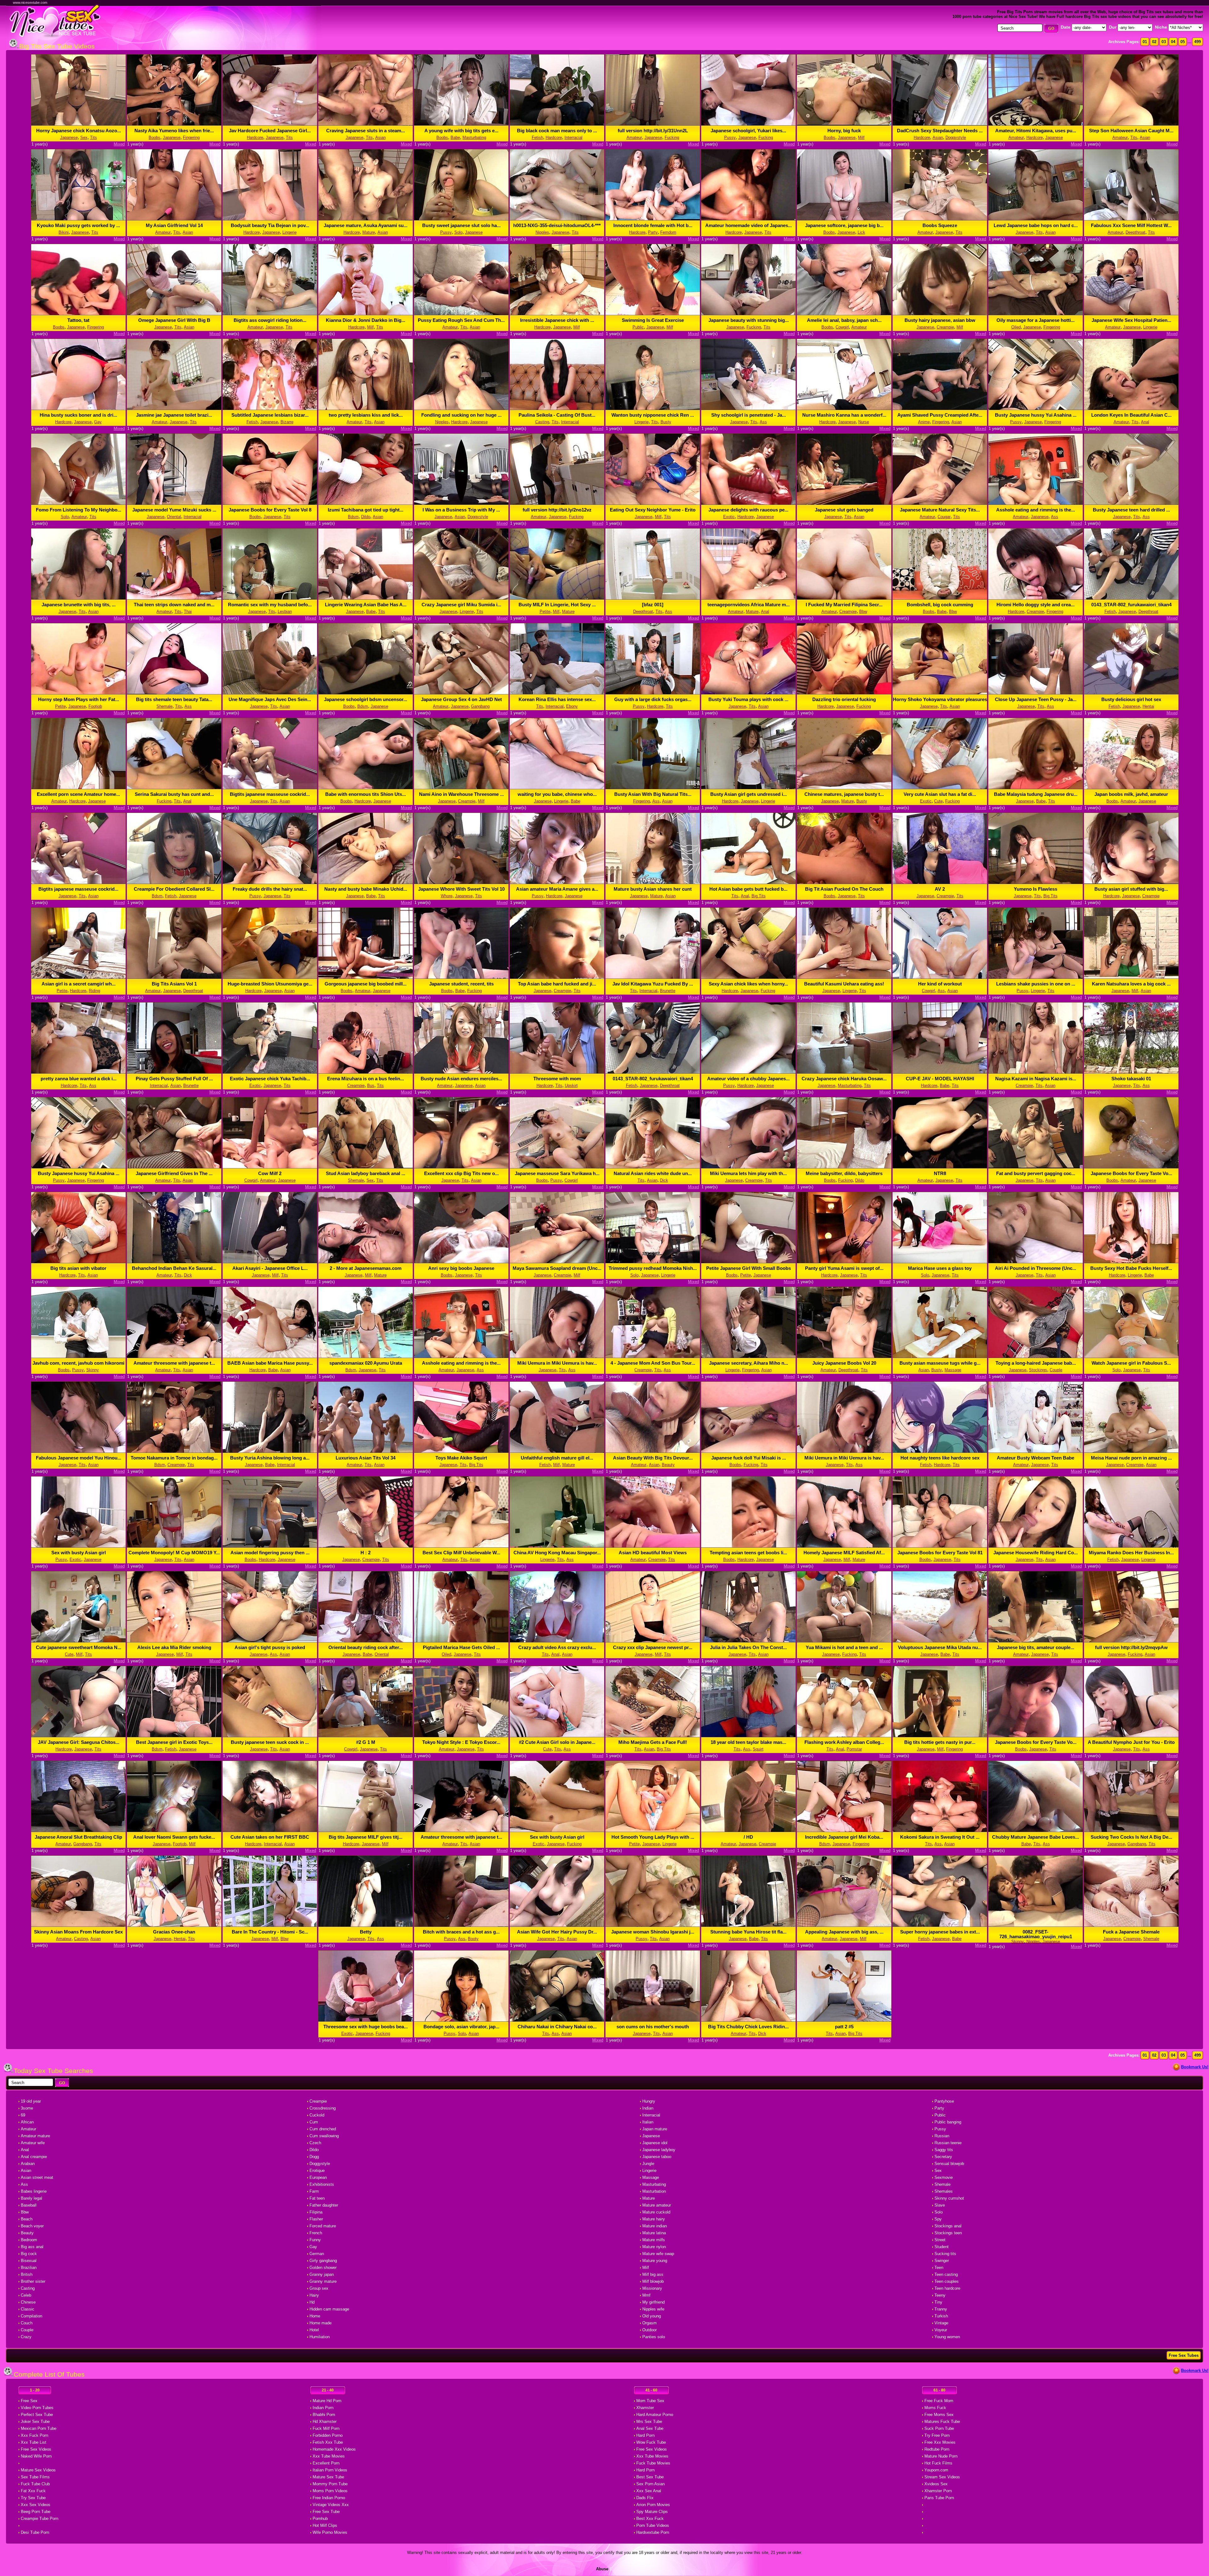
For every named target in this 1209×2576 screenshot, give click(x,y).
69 (23, 2115)
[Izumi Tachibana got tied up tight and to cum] (366, 503)
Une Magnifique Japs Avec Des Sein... (270, 699)
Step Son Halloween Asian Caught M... (1131, 131)
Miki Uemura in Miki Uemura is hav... (557, 1363)
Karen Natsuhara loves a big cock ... (1131, 984)
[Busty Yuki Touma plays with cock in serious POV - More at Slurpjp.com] (748, 693)
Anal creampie (34, 2157)
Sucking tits (945, 2254)
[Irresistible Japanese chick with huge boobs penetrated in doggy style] (557, 314)
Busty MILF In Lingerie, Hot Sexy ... (557, 605)
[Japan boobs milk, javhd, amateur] (1131, 788)
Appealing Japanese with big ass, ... (844, 1932)
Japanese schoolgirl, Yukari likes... (748, 131)
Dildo (366, 517)
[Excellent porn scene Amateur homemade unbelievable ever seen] (78, 788)
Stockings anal (948, 2226)
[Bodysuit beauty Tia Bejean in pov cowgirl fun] (270, 219)
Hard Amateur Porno (655, 2415)
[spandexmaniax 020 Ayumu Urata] (366, 1356)
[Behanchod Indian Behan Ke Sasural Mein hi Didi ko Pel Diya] (174, 1262)
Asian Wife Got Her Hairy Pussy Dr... (557, 1932)
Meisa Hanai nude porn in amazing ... (1131, 1458)
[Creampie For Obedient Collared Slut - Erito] (174, 882)
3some (27, 2108)
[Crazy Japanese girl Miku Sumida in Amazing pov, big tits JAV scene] (461, 598)
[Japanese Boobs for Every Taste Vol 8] (270, 503)
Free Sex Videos (36, 2449)
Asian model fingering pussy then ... (270, 1553)
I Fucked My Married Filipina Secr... (844, 605)
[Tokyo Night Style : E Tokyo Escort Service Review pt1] (461, 1736)
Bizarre (287, 422)
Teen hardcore (947, 2288)
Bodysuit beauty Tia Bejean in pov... (270, 225)
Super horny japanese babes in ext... (940, 1932)
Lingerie (289, 232)
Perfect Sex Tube (37, 2415)
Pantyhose (944, 2101)
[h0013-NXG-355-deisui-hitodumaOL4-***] (557, 219)
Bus (371, 1085)
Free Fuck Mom (939, 2401)
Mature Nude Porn (941, 2456)
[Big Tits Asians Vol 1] (174, 977)
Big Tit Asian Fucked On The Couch (844, 889)
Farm (314, 2191)
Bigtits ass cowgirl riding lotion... (270, 320)
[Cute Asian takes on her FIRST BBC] (270, 1830)
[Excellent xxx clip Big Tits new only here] (461, 1167)
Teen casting (946, 2274)
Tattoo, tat (78, 320)
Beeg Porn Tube (36, 2512)
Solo (458, 232)
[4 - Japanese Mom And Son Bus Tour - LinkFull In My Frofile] (653, 1356)
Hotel (314, 2330)
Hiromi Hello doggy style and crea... (1036, 605)
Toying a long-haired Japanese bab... (1036, 1363)
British (27, 2274)
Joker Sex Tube (35, 2422)
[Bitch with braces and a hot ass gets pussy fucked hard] (461, 1925)
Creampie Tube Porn (40, 2519)
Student (942, 2247)
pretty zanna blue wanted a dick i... (79, 1079)
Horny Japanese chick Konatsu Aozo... (79, 131)
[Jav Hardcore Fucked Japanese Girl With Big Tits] (270, 124)
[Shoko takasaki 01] (1131, 1072)
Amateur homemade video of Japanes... (749, 225)
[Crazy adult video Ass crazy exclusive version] (557, 1641)
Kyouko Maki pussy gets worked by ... (78, 225)
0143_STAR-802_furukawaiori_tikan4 (1131, 605)
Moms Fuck (935, 2408)
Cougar (944, 517)
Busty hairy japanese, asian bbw (940, 320)
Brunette (668, 991)
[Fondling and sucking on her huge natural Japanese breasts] (461, 408)
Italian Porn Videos (330, 2470)
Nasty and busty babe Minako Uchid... (366, 889)
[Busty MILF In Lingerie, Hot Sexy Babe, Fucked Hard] (557, 598)
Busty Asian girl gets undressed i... (749, 794)
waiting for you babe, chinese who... (557, 794)
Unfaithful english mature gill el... (557, 1458)
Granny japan (322, 2274)
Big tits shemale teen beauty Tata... (174, 699)
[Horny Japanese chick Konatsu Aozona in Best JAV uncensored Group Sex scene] (78, 124)
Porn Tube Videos (653, 2525)
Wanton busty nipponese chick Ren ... (653, 415)
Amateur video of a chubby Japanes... (748, 1079)
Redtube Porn (937, 2449)
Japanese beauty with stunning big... (749, 320)
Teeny (940, 2295)
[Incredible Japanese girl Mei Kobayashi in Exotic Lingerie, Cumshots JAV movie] (844, 1830)
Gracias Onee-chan (174, 1932)
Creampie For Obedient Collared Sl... (174, 889)
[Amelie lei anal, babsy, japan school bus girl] (844, 314)
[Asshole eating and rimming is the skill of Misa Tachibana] (1036, 503)
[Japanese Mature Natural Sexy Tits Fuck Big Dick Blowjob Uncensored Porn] (940, 503)
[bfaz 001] (653, 605)
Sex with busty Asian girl (79, 1553)
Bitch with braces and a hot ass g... (461, 1932)
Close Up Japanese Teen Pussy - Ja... (1036, 699)
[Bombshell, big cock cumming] (940, 598)
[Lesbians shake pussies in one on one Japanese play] (1036, 977)
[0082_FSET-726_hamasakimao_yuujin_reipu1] (1036, 1925)
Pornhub (320, 2519)
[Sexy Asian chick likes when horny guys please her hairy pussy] (748, 977)
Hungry (649, 2101)
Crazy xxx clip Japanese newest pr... (653, 1647)
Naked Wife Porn (36, 2456)
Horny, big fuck (844, 131)
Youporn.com (936, 2470)
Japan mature (655, 2129)
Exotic (729, 517)
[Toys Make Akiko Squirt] (461, 1451)
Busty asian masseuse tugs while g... (940, 1363)
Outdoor (650, 2330)
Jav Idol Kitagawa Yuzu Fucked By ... (653, 984)
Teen (939, 2268)
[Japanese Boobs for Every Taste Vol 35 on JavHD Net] (1131, 1167)
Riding (94, 991)
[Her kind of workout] (940, 977)
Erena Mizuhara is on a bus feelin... (366, 1079)
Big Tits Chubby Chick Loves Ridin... (748, 2027)
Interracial (573, 137)
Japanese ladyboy (659, 2150)
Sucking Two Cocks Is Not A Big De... (1131, 1837)
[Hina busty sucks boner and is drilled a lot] (78, 408)
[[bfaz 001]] (653, 598)
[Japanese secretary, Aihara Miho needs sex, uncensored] (748, 1356)
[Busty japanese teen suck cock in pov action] (270, 1736)
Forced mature (323, 2226)
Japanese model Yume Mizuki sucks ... (174, 510)
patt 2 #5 (844, 2027)
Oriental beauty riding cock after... (366, 1647)
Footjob (95, 706)
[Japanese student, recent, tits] (461, 977)
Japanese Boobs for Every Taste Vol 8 (270, 510)
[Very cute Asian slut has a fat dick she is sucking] (940, 788)
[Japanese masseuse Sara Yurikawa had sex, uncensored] (557, 1167)
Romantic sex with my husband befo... (270, 605)
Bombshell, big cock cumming (940, 605)
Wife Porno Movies (330, 2532)
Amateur (634, 137)
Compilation (31, 2316)
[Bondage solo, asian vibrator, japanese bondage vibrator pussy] (461, 2020)
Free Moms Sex (939, 2415)
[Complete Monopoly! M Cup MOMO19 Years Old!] (174, 1546)
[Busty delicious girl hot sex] (1131, 693)
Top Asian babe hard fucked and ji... (557, 984)
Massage (953, 1370)
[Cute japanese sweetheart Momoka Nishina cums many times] (78, 1641)
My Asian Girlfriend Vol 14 (174, 225)
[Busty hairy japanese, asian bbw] (940, 314)
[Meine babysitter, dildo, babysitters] (844, 1167)
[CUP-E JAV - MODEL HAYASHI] (940, 1072)
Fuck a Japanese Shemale (1131, 1932)
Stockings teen (948, 2233)
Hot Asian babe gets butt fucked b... (748, 889)
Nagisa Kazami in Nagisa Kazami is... (1036, 1079)
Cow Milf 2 (270, 1173)
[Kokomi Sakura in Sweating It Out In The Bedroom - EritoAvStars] (940, 1830)
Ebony (572, 706)
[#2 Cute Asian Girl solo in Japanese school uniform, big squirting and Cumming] (557, 1736)
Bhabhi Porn (324, 2415)
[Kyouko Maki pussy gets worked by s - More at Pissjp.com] (78, 219)
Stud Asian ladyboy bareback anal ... (366, 1173)
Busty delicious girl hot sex (1131, 699)
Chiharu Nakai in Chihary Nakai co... (557, 2027)
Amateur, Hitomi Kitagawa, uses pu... (1036, 131)
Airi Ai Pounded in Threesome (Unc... (1036, 1268)
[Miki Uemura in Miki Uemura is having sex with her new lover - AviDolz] (557, 1356)
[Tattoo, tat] (78, 314)
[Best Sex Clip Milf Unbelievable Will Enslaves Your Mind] (461, 1546)
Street (940, 2240)
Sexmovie (944, 2177)
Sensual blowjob (949, 2164)
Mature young (655, 2261)
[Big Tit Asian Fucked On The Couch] (844, 882)
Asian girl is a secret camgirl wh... (79, 984)
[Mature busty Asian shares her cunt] (653, 882)
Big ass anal (32, 2247)
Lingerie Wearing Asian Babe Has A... (366, 605)
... (1189, 42)
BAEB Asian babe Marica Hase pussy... (270, 1363)
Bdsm (353, 517)
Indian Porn (323, 2408)
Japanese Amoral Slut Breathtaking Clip (78, 1837)
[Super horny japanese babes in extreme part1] (940, 1925)
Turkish (941, 2316)
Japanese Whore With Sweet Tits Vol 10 (461, 889)
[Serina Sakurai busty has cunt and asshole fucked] (174, 788)
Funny (315, 2240)
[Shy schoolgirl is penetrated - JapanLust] (748, 408)
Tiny (938, 2302)
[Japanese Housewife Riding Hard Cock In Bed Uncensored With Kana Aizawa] (1036, 1546)
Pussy (730, 137)
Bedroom (29, 2240)
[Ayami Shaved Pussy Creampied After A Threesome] (940, 408)
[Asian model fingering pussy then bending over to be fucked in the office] (270, 1546)
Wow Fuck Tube (651, 2442)
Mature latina (654, 2233)
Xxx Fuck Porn (34, 2435)
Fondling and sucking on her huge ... (461, 415)
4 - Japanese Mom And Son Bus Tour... (653, 1363)
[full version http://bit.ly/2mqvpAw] (1131, 1641)
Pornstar (854, 1749)
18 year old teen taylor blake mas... (748, 1742)
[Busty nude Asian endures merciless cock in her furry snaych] (461, 1072)
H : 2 (366, 1553)
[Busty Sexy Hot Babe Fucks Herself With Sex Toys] (1131, 1262)
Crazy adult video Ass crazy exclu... (557, 1647)
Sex (84, 137)
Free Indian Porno (329, 2498)
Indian (648, 2108)
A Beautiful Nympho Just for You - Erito (1131, 1742)
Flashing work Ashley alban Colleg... (844, 1742)
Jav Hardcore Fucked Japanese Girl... (270, 131)
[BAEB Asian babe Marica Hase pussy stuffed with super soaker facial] (270, 1356)
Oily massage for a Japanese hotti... (1036, 320)
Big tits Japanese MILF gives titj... (366, 1837)
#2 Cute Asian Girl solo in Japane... (557, 1742)
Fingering (191, 137)
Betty (366, 1932)
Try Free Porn (937, 2435)
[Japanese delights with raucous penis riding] (748, 503)
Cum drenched (323, 2129)
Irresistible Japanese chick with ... (557, 320)
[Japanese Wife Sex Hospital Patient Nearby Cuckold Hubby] (1131, 314)
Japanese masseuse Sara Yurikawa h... (557, 1173)
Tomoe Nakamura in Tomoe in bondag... (174, 1458)
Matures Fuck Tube (942, 2422)
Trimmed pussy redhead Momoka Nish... (653, 1268)
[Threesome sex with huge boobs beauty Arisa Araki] (366, 2020)
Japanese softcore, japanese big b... (844, 225)
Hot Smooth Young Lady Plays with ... (653, 1837)
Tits (94, 137)
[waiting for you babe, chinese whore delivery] (557, 788)
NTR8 (940, 1173)
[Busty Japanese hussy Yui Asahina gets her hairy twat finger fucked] (1036, 408)
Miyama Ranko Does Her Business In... (1131, 1553)
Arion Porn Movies (653, 2505)
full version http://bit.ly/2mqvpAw (1131, 1647)
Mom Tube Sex (650, 2401)
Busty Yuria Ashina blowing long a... (270, 1458)
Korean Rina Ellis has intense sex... (557, 699)
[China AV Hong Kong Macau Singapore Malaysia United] (557, 1546)
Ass (763, 422)
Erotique (317, 2170)
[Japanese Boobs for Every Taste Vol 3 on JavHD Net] (1036, 1736)
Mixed (119, 144)
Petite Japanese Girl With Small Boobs (749, 1268)
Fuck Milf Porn (326, 2428)
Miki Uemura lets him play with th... (748, 1173)
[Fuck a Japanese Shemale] (1131, 1925)
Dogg (314, 2157)
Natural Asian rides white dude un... (653, 1173)
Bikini (64, 232)
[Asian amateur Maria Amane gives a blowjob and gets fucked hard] (557, 882)
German (317, 2254)
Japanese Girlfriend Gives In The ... (174, 1173)
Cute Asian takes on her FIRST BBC (270, 1837)
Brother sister (33, 2281)
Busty (666, 422)
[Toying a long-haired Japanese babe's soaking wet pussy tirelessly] (1036, 1356)
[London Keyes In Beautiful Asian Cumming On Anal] (1131, 408)
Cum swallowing (324, 2136)
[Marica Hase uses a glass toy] (940, 1262)
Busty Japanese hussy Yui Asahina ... (1036, 415)
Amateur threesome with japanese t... (174, 1363)
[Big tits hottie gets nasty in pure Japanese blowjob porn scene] (940, 1736)
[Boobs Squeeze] (940, 219)
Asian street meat (37, 2177)
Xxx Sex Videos (36, 2505)
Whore (447, 896)
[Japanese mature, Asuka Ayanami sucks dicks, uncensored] (366, 219)
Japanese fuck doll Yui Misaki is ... (749, 1458)
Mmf (646, 2295)
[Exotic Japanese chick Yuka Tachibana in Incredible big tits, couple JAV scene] (270, 1072)
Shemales (944, 2191)
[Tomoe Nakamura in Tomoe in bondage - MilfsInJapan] (174, 1451)
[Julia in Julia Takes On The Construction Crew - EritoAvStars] (748, 1641)
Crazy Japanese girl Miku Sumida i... (461, 605)
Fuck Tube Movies (653, 2463)
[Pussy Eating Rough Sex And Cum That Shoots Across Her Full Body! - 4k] (461, 314)
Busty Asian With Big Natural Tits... (653, 794)
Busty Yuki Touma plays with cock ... (748, 699)
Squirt (758, 1749)
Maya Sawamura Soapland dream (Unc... (557, 1268)
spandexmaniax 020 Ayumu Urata (366, 1363)
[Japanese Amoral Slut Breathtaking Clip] (78, 1830)
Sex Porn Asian (650, 2484)
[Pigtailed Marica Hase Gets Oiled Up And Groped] (461, 1641)
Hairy (314, 2295)
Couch (27, 2323)
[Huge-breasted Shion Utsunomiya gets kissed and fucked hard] (270, 977)
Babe (455, 137)
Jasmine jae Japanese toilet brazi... (174, 415)
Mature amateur (657, 2205)
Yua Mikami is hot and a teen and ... (844, 1647)
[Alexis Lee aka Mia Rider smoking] (174, 1641)
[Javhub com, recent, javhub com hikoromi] (78, 1356)
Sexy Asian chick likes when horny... (748, 984)
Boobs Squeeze (940, 225)
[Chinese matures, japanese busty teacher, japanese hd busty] (844, 788)
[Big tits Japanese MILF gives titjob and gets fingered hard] (366, 1830)
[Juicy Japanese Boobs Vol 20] (844, 1356)
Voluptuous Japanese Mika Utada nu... (940, 1647)
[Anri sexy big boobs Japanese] (461, 1262)
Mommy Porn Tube (330, 2484)
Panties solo (654, 2337)
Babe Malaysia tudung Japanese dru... (1036, 794)
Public (638, 327)
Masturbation (654, 2191)
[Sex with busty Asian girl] (78, 1546)
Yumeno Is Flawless (1036, 889)
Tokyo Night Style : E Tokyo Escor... (461, 1742)
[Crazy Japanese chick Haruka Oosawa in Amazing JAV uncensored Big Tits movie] (844, 1072)
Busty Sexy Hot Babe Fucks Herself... (1131, 1268)
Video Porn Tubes (37, 2408)
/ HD (748, 1837)
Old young (652, 2316)
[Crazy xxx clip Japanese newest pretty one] (653, 1641)
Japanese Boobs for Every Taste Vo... (1131, 1173)
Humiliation (320, 2337)
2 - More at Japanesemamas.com (366, 1268)
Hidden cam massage (329, 2309)
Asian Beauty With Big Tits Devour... (653, 1458)
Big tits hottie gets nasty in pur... (940, 1742)
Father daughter (324, 2205)
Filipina (316, 2212)
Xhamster (645, 2408)
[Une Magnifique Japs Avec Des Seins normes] (270, 693)
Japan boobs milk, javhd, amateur (1131, 794)
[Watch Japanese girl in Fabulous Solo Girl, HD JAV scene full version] (1131, 1356)
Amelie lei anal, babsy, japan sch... (844, 320)
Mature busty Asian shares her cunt (653, 889)
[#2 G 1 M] (366, 1736)
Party (653, 232)
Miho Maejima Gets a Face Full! (653, 1742)
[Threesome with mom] (557, 1072)
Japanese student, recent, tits (461, 984)
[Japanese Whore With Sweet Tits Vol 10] (461, 882)
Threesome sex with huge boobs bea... (366, 2027)
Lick (861, 232)
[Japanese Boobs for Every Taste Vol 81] (940, 1546)
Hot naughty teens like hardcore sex (940, 1458)
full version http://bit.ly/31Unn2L (653, 131)
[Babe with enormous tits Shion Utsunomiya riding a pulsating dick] (366, 788)
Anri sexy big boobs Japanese (461, 1268)
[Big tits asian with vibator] (78, 1262)
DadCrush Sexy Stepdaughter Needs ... (940, 131)
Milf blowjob (653, 2281)
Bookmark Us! (1195, 2067)
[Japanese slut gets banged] (844, 503)
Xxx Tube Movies (329, 2456)
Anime (924, 422)
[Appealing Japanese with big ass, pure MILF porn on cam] (844, 1925)
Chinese (28, 2302)
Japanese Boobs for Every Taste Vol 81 (940, 1553)
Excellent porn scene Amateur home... (78, 794)
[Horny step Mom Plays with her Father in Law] (78, 693)
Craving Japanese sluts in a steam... (366, 131)
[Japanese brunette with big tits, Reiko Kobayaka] (78, 598)
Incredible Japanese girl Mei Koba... (844, 1837)
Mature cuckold (656, 2212)
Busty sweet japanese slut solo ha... (461, 225)
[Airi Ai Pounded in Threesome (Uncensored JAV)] (1036, 1262)
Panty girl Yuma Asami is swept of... (844, 1268)
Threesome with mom (557, 1079)
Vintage (941, 2323)
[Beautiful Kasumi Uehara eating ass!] (844, 977)
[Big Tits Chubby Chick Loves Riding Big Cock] (748, 2020)
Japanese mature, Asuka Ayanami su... (366, 225)
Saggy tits (944, 2150)
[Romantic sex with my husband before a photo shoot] (270, 598)
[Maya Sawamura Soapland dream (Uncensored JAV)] (557, 1262)
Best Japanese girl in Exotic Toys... (174, 1742)
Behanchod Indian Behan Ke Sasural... (174, 1268)
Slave (940, 2205)
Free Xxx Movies (940, 2442)
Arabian (28, 2164)
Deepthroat (1135, 232)
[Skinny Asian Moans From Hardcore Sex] (78, 1925)
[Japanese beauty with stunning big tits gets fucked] (748, 314)
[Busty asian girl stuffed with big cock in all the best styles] (1131, 882)
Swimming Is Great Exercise (653, 320)
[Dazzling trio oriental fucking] (844, 693)
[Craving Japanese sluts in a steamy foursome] (366, 124)
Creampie (945, 327)
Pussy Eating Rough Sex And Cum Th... (461, 320)
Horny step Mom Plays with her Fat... (79, 699)
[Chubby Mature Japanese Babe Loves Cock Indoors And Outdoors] (1036, 1830)
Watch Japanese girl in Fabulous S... (1131, 1363)
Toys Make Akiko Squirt (461, 1458)
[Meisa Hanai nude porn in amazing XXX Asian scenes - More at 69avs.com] (1131, 1451)
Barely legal (31, 2198)
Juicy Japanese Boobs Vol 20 (844, 1363)
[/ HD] (748, 1830)
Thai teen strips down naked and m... (174, 605)
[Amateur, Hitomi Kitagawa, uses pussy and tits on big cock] (1036, 124)
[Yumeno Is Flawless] (1036, 882)
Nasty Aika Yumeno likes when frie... (174, 131)
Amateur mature (35, 2136)
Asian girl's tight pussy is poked (270, 1647)
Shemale (165, 706)
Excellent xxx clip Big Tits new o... (461, 1173)
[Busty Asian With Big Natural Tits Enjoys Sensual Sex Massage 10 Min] (653, 788)
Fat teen (317, 2198)
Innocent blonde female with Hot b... (653, 225)
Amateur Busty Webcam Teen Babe (1036, 1458)
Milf (861, 137)
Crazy (26, 2337)
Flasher (316, 2219)
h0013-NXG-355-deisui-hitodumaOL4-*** (557, 225)
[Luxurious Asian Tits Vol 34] (366, 1451)
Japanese (69, 137)
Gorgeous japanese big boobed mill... (366, 984)
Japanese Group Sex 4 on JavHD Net (461, 699)
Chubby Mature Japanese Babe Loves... (1036, 1837)
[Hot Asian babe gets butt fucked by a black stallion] (748, 882)
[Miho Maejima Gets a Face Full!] (653, 1736)
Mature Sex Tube (328, 2477)
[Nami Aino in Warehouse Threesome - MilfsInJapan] (461, 788)
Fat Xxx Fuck (33, 2491)
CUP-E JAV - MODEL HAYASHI (940, 1079)
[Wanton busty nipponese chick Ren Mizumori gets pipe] (653, 408)
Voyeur (941, 2330)
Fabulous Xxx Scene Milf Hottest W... (1131, 225)
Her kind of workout (940, 984)
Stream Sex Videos (942, 2477)
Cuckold (317, 2115)
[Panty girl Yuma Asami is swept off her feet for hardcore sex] (844, 1262)
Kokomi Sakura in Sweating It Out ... (940, 1837)
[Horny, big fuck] (844, 124)
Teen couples (947, 2281)
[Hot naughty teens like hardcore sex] (940, 1451)
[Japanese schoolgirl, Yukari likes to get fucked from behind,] (748, 124)
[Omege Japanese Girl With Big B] (174, 314)
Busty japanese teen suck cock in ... (270, 1742)
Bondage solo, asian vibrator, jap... (461, 2027)
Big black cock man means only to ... (557, 131)
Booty (473, 1939)
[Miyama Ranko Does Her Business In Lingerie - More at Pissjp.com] (1131, 1546)
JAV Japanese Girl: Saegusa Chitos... (79, 1742)
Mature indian (655, 2226)
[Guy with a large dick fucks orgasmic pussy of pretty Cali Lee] (653, 693)
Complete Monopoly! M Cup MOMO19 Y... (174, 1553)
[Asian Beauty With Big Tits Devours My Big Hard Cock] (653, 1451)
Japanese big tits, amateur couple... (1036, 1647)
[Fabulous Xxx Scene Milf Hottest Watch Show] (1131, 219)
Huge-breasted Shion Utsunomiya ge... (270, 984)
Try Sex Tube (33, 2498)
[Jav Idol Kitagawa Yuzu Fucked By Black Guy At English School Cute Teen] (653, 977)
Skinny (93, 1370)
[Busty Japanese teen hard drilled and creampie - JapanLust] (1131, 503)
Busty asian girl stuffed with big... (1131, 889)
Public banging (948, 2122)
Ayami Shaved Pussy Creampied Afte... (940, 415)
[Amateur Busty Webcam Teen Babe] (1036, 1451)
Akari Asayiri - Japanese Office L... (270, 1268)
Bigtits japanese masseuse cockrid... (270, 794)
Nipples (542, 232)
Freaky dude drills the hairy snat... (270, 889)
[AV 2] (940, 882)
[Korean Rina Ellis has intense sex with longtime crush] (557, 693)
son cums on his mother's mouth (653, 2027)
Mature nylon (654, 2247)
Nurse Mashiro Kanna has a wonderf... (844, 415)
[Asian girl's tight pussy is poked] (270, 1641)
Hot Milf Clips (325, 2525)
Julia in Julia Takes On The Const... (748, 1647)
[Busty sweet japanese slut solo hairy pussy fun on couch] (461, 219)
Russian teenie (948, 2143)
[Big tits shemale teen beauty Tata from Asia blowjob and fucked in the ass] (174, 693)
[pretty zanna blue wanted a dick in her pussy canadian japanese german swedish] (78, 1072)
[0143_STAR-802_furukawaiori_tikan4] (1131, 598)
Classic (28, 2309)
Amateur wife (33, 2143)
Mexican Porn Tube (39, 2428)
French (316, 2233)
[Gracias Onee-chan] (174, 1925)
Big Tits (759, 896)
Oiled (1016, 327)
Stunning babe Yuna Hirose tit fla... (748, 1932)
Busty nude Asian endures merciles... (461, 1079)
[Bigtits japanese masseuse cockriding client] (270, 788)
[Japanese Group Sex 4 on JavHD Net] (461, 693)
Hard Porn (645, 2435)
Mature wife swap (658, 2254)
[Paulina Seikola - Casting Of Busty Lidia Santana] (557, 408)
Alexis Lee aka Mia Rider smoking (174, 1647)
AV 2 (940, 889)
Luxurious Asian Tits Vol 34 (366, 1458)
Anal (1145, 422)
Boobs (154, 137)
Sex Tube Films (35, 2477)
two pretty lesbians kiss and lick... (366, 415)
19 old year (31, 2101)
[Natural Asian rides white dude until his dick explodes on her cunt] (653, 1167)
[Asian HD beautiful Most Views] (653, 1546)
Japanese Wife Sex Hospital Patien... (1131, 320)
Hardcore (255, 137)
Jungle (648, 2164)
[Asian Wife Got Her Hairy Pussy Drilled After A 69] (557, 1925)
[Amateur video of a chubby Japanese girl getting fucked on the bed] (748, 1072)
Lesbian (285, 611)
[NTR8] (940, 1167)
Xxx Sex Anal (649, 2491)
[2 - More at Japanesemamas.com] (366, 1262)
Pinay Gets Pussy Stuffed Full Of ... (174, 1079)
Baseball (29, 2205)
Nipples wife (653, 2309)
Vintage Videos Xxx (331, 2505)
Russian (942, 2136)
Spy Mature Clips (652, 2512)
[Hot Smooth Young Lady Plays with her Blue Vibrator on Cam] (653, 1830)
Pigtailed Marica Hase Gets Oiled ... (461, 1647)
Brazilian (29, 2268)
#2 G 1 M (366, 1742)
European (318, 2177)
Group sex (319, 2288)
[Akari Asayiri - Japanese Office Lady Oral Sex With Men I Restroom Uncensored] (270, 1262)
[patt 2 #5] (844, 2020)
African (27, 2122)
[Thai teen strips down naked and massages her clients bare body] (174, 598)
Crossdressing (323, 2108)
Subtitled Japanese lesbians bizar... (270, 415)
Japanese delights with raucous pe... (748, 510)
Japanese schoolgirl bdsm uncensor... (366, 699)
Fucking (672, 137)
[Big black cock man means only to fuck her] (557, 124)
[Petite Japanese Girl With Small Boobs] (748, 1262)
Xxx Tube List (34, 2442)
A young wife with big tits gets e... (461, 131)
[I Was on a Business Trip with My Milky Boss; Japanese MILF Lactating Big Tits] (461, 503)
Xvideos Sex (936, 2484)
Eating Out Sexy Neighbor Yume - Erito (653, 510)
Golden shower (323, 2268)
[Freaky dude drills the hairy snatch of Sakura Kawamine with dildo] (270, 882)
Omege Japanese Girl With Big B (174, 320)
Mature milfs (654, 2240)
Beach (27, 2219)
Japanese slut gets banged (844, 510)
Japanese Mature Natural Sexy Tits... (940, 510)
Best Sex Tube (650, 2477)
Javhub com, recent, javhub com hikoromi (78, 1363)
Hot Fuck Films (938, 2463)
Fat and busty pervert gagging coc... (1036, 1173)
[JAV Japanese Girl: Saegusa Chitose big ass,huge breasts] (78, 1736)
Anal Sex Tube (650, 2428)
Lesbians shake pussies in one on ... (1036, 984)
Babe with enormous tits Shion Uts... (366, 794)
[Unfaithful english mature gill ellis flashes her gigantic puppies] (557, 1451)
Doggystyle (956, 137)
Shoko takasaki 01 (1131, 1079)
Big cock (29, 2254)
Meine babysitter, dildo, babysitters (844, 1173)
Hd (312, 2302)
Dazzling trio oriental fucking (844, 699)
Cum (314, 2122)
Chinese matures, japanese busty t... (844, 794)
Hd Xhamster (325, 2422)
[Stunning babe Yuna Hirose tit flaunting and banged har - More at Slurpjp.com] (748, 1925)
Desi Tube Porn (35, 2532)
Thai (188, 611)
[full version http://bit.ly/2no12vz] (557, 503)
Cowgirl (842, 327)
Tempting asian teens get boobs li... (748, 1553)
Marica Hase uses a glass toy (940, 1268)
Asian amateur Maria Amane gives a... (557, 889)
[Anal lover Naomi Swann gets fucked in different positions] (174, 1830)
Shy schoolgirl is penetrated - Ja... (749, 415)
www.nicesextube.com (30, 3)
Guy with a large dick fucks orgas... (653, 699)
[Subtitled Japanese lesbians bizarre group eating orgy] (270, 408)
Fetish (537, 137)
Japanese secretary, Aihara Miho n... (749, 1363)
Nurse (864, 422)
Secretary (943, 2157)
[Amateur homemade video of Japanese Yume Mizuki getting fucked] (748, 219)
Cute (938, 801)
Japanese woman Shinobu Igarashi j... (653, 1932)
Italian (648, 2122)
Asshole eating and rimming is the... (1036, 510)
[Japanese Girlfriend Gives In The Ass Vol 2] (174, 1167)
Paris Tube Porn (939, 2498)
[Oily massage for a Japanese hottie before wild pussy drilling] (1036, 314)
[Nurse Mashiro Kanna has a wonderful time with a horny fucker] (844, 408)
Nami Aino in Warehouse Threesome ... (461, 794)
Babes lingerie (34, 2191)
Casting (542, 422)
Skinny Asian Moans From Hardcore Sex (78, 1932)
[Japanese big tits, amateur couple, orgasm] (1036, 1641)
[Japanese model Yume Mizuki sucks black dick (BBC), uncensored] (174, 503)
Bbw (863, 611)
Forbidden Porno (328, 2435)
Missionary (652, 2288)
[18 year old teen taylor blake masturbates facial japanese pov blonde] (748, 1736)
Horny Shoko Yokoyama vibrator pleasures (940, 699)
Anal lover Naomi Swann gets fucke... (174, 1837)
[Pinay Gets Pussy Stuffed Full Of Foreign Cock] (174, 1072)
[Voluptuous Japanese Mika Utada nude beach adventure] (940, 1641)
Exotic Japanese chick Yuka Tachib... (270, 1079)
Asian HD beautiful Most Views (653, 1553)
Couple (1056, 1370)
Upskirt (571, 1085)
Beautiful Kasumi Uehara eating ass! (844, 984)
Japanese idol (655, 2143)
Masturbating (474, 137)
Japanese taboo (657, 2157)
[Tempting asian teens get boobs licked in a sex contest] (748, 1546)
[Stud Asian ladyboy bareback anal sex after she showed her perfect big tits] (366, 1167)
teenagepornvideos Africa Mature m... (749, 605)
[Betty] (366, 1925)
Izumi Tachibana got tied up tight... (366, 510)
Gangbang (480, 706)
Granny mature (323, 2281)
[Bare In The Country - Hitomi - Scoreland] (270, 1925)
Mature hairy (654, 2219)
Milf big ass (653, 2274)
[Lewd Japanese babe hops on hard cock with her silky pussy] (1036, 219)
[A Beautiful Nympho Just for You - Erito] (1131, 1736)
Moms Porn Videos (330, 2491)
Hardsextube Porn (653, 2532)
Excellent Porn (326, 2463)
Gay (98, 422)
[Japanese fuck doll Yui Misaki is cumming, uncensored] (748, 1451)
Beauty (668, 1465)
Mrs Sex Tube (649, 2422)
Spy (938, 2219)
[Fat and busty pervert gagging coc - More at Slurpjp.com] (1036, 1167)
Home (315, 2316)
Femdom (668, 232)
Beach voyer (32, 2226)
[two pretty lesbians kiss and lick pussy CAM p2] (366, 408)
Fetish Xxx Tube (328, 2442)
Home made (321, 2323)
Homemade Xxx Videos (334, 2449)
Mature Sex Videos (38, 2470)
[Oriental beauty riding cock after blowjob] (366, 1641)
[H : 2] (366, 1546)
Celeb (26, 2295)
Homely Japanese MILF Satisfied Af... (844, 1553)
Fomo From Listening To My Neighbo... (79, 510)
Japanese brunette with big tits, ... (79, 605)
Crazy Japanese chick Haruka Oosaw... (844, 1079)
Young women (947, 2337)
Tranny (941, 2309)
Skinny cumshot (949, 2198)
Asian (380, 137)
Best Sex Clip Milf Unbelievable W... (461, 1553)
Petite (545, 611)
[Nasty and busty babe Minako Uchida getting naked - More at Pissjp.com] (366, 882)
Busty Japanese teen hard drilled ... (1131, 510)
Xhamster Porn (938, 2491)
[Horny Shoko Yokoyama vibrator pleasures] (940, 693)
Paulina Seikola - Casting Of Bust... (557, 415)
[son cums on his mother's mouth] (653, 2020)
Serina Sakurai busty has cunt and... (174, 794)
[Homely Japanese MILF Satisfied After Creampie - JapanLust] (844, 1546)
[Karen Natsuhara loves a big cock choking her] (1131, 977)
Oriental (174, 517)
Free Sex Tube (326, 2512)
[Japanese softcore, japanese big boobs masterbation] (844, 219)
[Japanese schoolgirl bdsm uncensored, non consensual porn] (366, 693)
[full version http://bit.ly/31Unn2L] (653, 124)
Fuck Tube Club (35, 2484)
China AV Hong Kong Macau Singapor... (557, 1553)
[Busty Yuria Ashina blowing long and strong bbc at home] (270, 1451)
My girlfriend (653, 2302)
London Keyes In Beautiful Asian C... (1131, 415)
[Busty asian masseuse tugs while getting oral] (940, 1356)
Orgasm (650, 2323)
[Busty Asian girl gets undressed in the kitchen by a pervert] (748, 788)
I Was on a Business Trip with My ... (461, 510)
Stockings (1038, 1370)
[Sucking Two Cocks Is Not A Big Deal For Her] (1131, 1830)
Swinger (942, 2261)
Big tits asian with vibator (78, 1268)
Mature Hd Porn (327, 2401)
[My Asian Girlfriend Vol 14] (174, 219)
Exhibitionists (322, 2184)
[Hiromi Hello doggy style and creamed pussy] (1036, 598)
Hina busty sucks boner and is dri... (78, 415)
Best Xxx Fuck (650, 2519)
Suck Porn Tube (939, 2428)
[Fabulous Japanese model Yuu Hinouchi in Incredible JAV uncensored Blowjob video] (78, 1451)
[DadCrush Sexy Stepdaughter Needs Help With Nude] (940, 124)
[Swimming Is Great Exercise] (653, 314)
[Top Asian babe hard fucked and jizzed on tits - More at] (557, 977)
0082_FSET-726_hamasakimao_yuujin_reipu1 (1036, 1934)
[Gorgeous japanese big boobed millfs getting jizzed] (366, 977)
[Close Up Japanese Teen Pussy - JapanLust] (1036, 693)
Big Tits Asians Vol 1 (174, 984)
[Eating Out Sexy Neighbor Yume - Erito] (653, 503)
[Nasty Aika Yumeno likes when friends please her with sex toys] (174, 124)
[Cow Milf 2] (270, 1167)
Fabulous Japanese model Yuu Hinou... (79, 1458)
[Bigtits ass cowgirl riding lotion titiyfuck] (270, 314)
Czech (315, 2143)
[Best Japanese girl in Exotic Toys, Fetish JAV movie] (174, 1736)
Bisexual (29, 2261)
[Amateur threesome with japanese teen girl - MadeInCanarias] (174, 1356)
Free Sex (29, 2401)
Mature (369, 232)
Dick (664, 1180)
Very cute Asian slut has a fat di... (940, 794)
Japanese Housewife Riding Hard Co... (1036, 1553)
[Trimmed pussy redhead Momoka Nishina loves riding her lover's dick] (653, 1262)
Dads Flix (645, 2498)
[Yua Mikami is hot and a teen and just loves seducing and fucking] (844, 1641)
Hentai (1148, 706)
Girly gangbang (323, 2261)
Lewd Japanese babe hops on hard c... (1036, 225)
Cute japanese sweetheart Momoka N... (79, 1647)
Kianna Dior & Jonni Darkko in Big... (366, 320)
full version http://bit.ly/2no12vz (557, 510)
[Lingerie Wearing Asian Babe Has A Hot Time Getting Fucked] (366, 598)
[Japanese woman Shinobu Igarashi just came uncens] (653, 1925)
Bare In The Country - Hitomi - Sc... (270, 1932)
